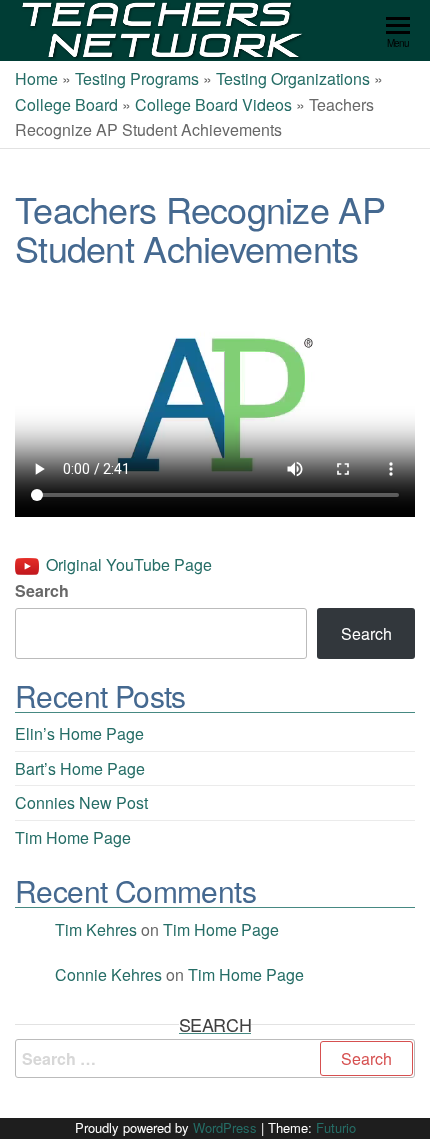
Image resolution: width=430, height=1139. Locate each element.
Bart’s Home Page (80, 768)
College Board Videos (213, 104)
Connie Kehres (108, 974)
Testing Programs (137, 78)
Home (36, 78)
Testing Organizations (293, 78)
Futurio (336, 1127)
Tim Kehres (96, 929)
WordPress (225, 1127)
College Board (66, 104)
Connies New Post (81, 802)
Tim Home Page (73, 837)
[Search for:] (215, 1059)
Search (42, 590)
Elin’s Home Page (79, 733)
